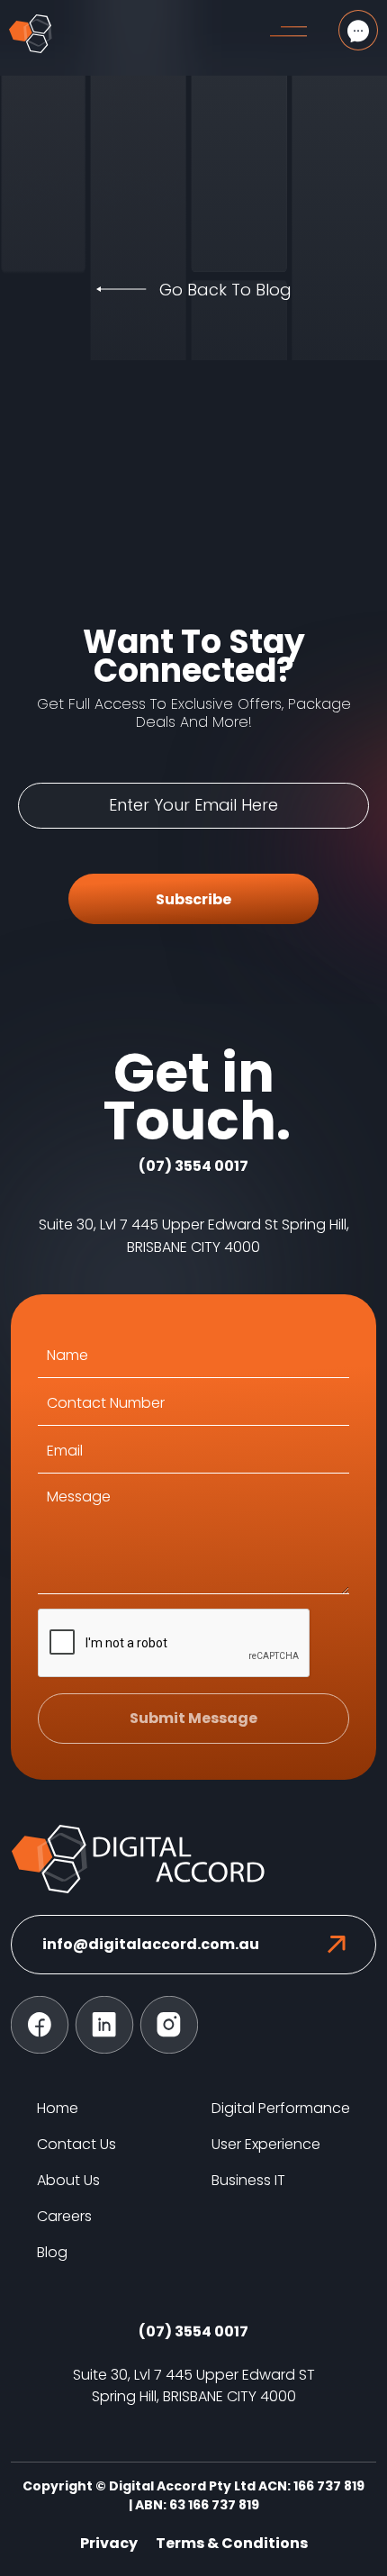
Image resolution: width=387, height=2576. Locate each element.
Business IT (248, 2180)
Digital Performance (281, 2108)
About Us (68, 2180)
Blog (52, 2252)
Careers (64, 2216)
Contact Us (76, 2144)
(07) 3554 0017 (193, 1166)
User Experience (266, 2144)
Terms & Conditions (232, 2543)
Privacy (109, 2543)
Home (58, 2108)
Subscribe (193, 899)
